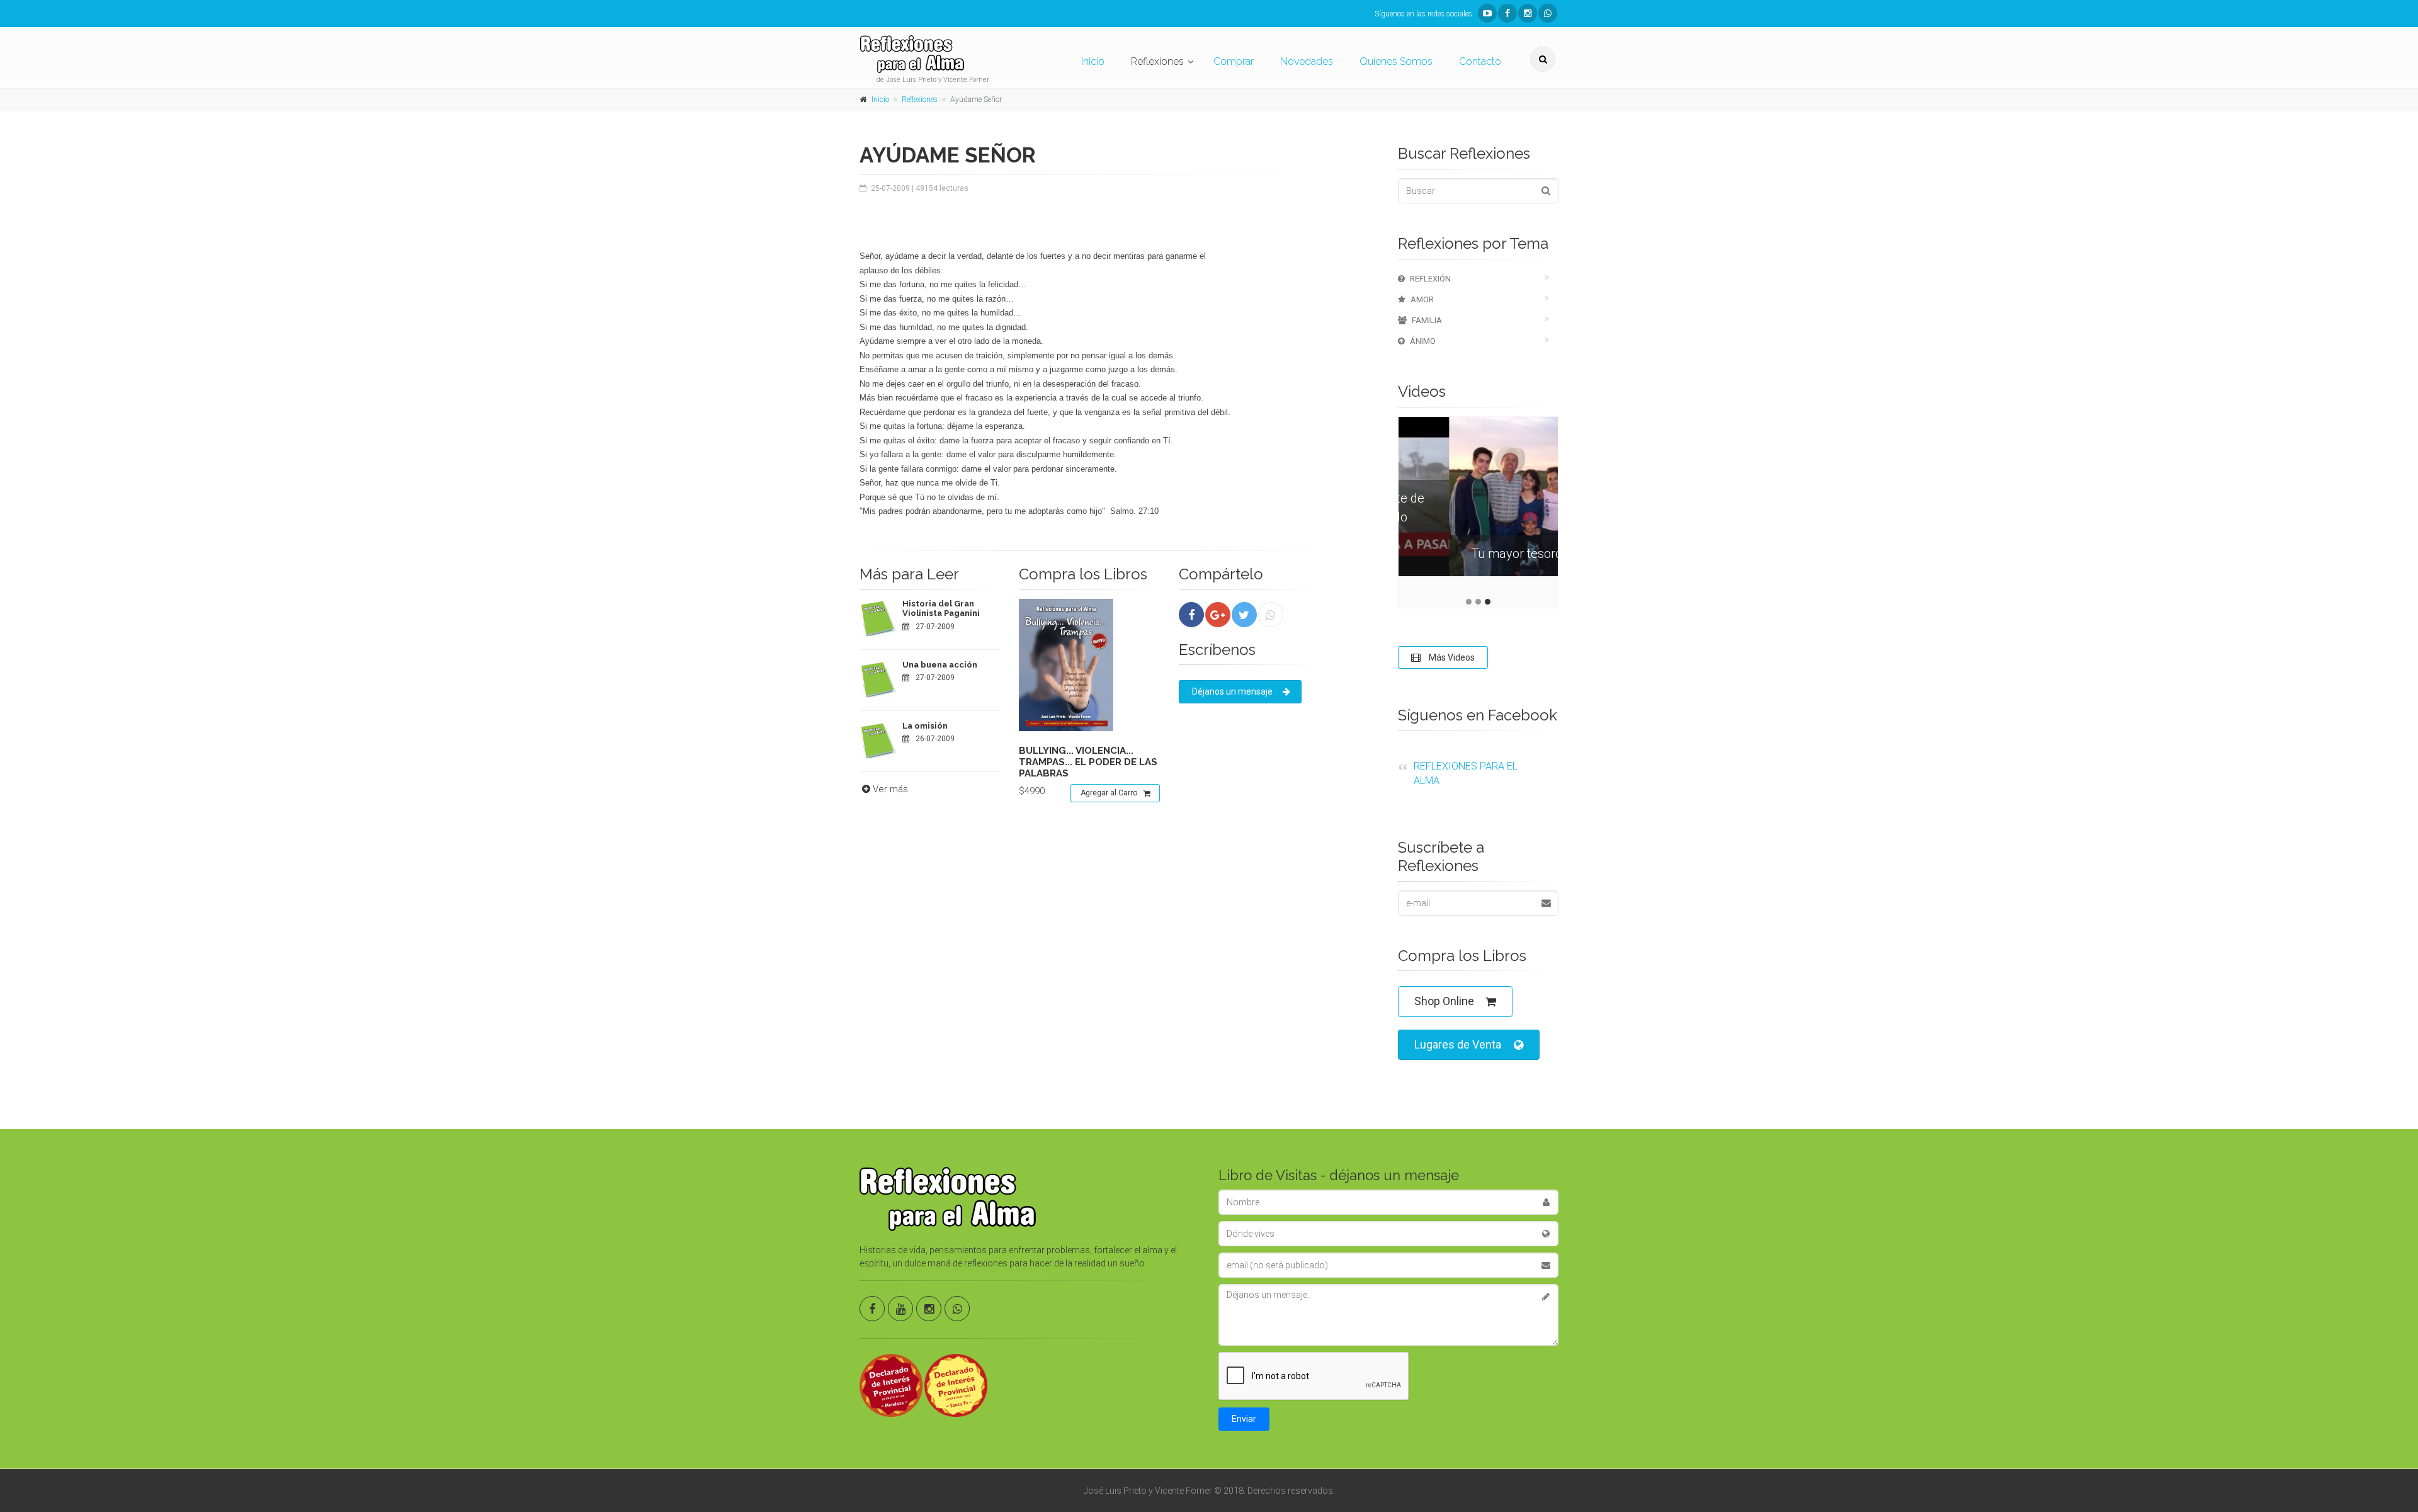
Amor (1422, 299)
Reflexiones (1157, 61)
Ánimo (1423, 341)
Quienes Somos (1396, 61)
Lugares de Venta (1458, 1044)
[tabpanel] (1478, 506)
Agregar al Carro (1109, 793)
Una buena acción (940, 665)
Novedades (1307, 61)
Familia (1427, 320)
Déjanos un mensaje (1232, 691)
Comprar (1234, 61)
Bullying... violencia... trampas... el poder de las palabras (1088, 762)
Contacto (1480, 61)
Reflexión (1430, 279)
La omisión (925, 726)
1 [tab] (1469, 602)
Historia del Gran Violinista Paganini (941, 609)
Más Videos (1451, 657)
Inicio (1093, 61)
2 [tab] (1478, 602)
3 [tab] (1488, 602)
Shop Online (1444, 1001)
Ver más (890, 789)
